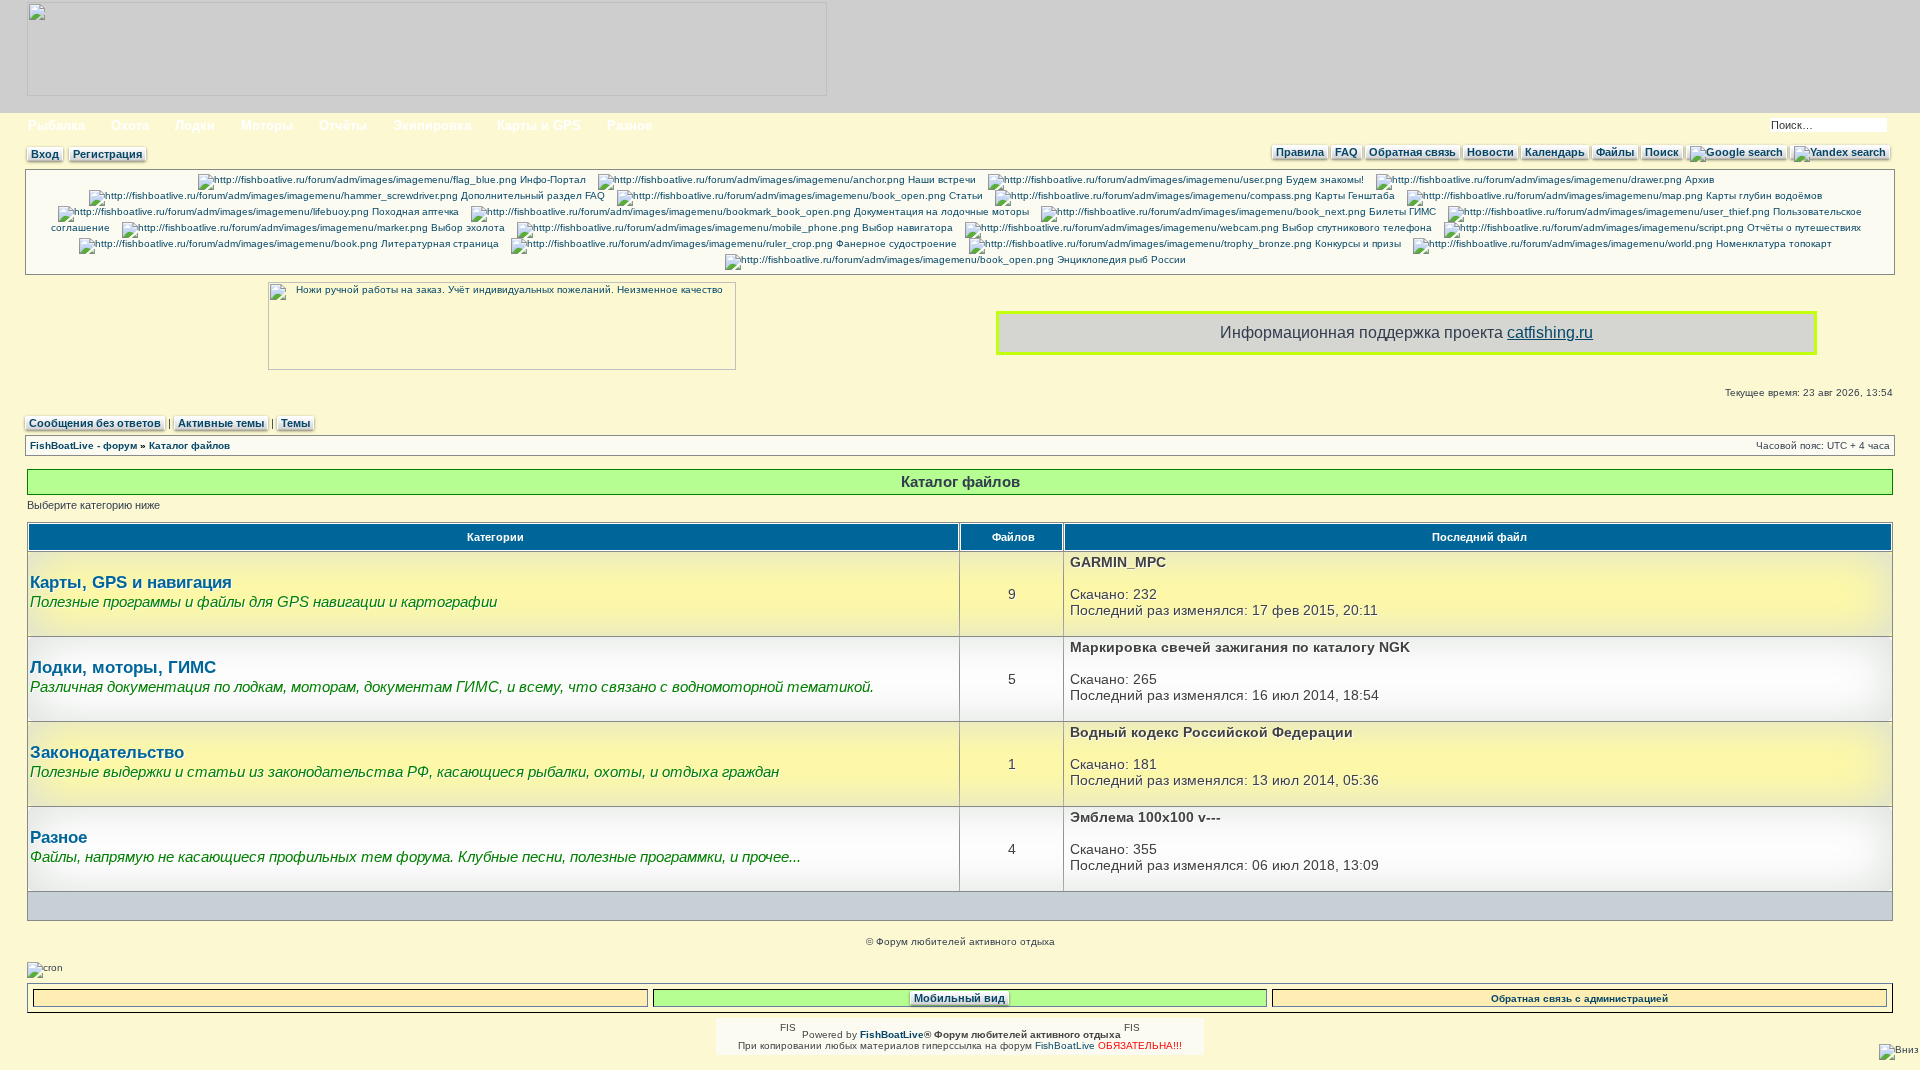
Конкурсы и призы (1356, 243)
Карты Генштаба (1353, 195)
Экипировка (432, 125)
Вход (45, 154)
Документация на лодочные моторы (940, 211)
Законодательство (107, 752)
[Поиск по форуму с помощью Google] (1736, 152)
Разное (629, 125)
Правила (1300, 152)
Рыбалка (56, 125)
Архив (1698, 179)
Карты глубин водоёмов (1762, 195)
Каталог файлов (189, 445)
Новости (1490, 152)
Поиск (1662, 152)
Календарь (1555, 152)
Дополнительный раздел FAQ (531, 195)
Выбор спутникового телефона (1355, 227)
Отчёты (343, 125)
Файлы (1615, 152)
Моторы (267, 125)
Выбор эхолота (466, 227)
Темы (295, 423)
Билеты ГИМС (1401, 211)
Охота (130, 125)
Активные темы (221, 423)
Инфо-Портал (551, 179)
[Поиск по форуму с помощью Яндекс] (1840, 152)
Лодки (195, 125)
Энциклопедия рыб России (1120, 259)
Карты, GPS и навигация (131, 582)
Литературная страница (438, 243)
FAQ (1346, 152)
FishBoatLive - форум (83, 445)
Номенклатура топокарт (1772, 243)
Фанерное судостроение (895, 243)
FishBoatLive (1065, 1045)
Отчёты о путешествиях (1802, 227)
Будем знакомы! (1323, 179)
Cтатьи (964, 195)
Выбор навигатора (906, 227)
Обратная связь (1412, 152)
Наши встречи (940, 179)
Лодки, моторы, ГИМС (123, 667)
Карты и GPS (539, 125)
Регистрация (107, 154)
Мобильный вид (959, 998)
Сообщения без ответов (95, 423)
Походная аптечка (414, 211)
